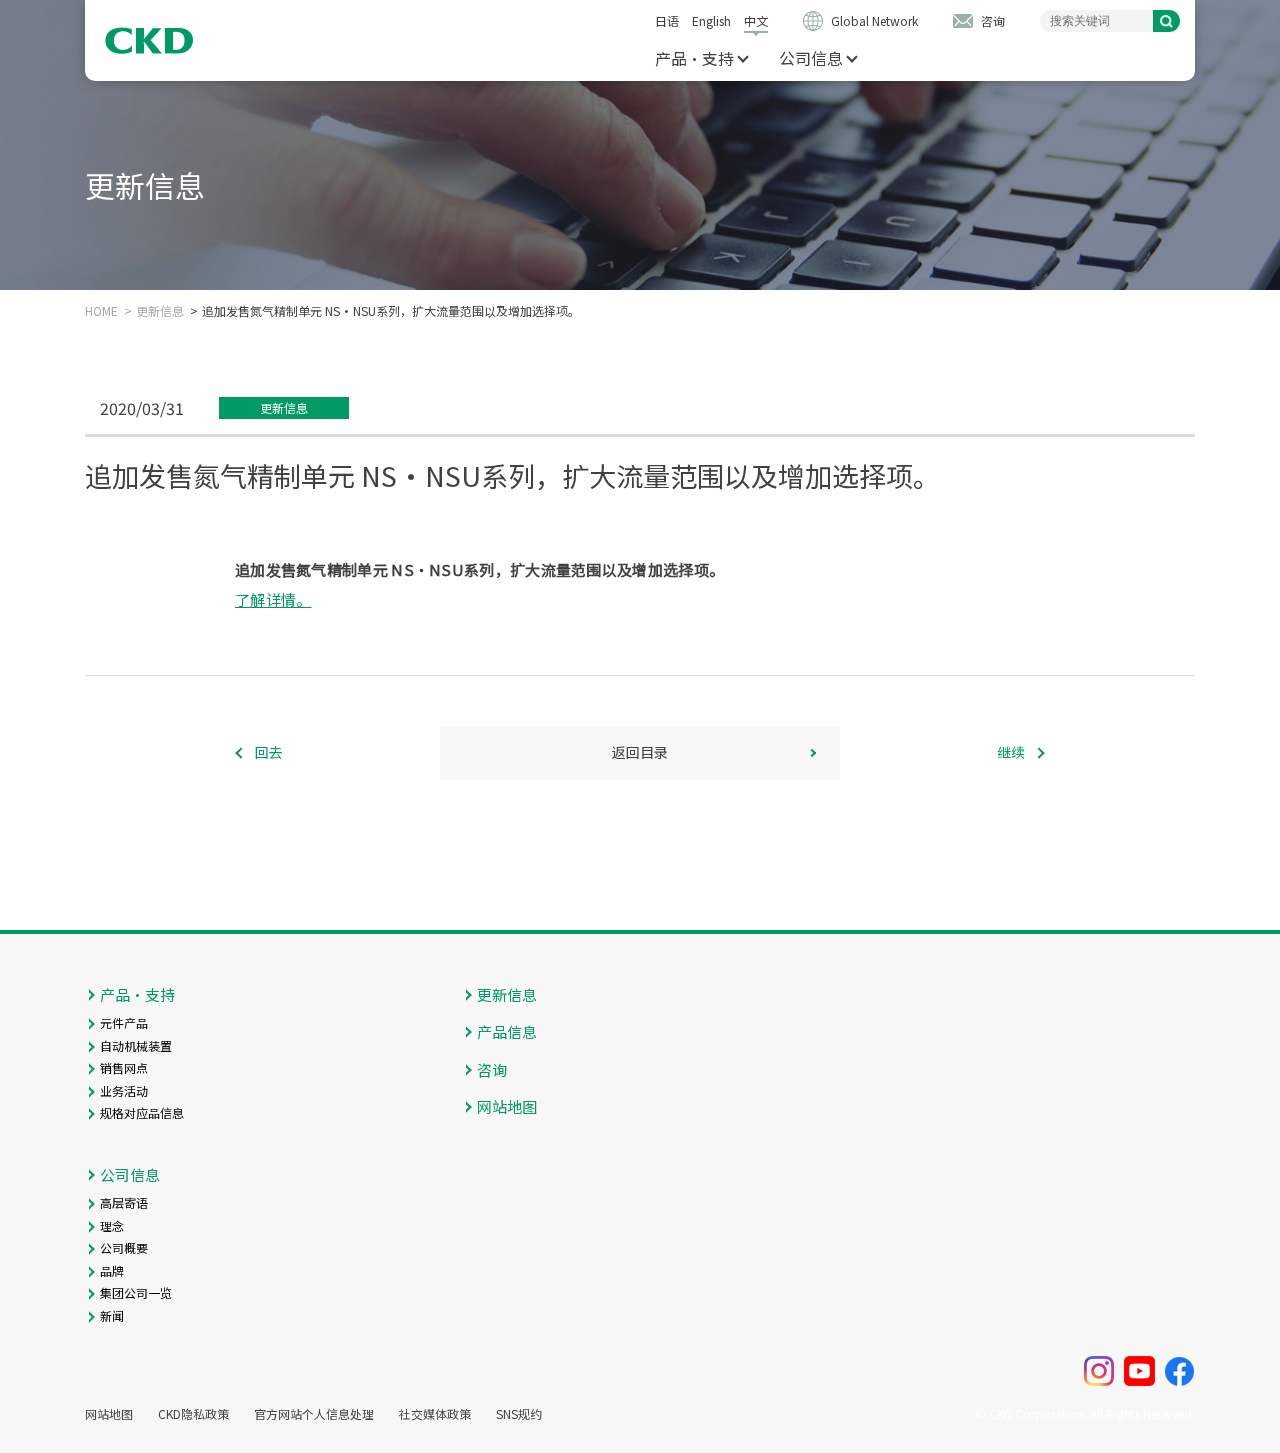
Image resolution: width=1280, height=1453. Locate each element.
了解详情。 (273, 599)
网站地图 (507, 1106)
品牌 (112, 1270)
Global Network (874, 20)
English (711, 20)
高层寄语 (124, 1202)
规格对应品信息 (142, 1112)
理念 (112, 1225)
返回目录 (640, 752)
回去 (269, 752)
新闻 (112, 1315)
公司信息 (811, 58)
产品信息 (507, 1031)
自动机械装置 (136, 1045)
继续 (1011, 752)
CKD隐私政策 (193, 1414)
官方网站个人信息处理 (314, 1414)
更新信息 (160, 311)
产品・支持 (694, 58)
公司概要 (124, 1247)
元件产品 (124, 1022)
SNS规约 (519, 1414)
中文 (756, 20)
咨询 (993, 20)
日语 (667, 20)
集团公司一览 (136, 1292)
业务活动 (124, 1090)
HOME (101, 311)
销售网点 (124, 1067)
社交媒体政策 (435, 1414)
